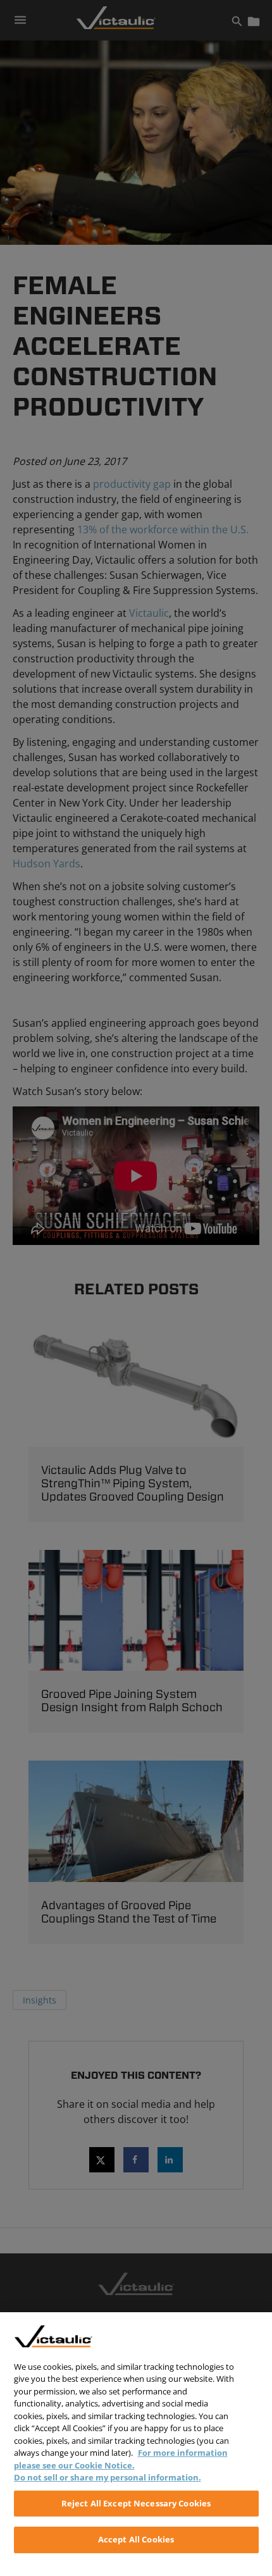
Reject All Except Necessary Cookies (136, 2503)
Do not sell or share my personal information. (108, 2477)
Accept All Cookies (136, 2539)
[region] (136, 2444)
